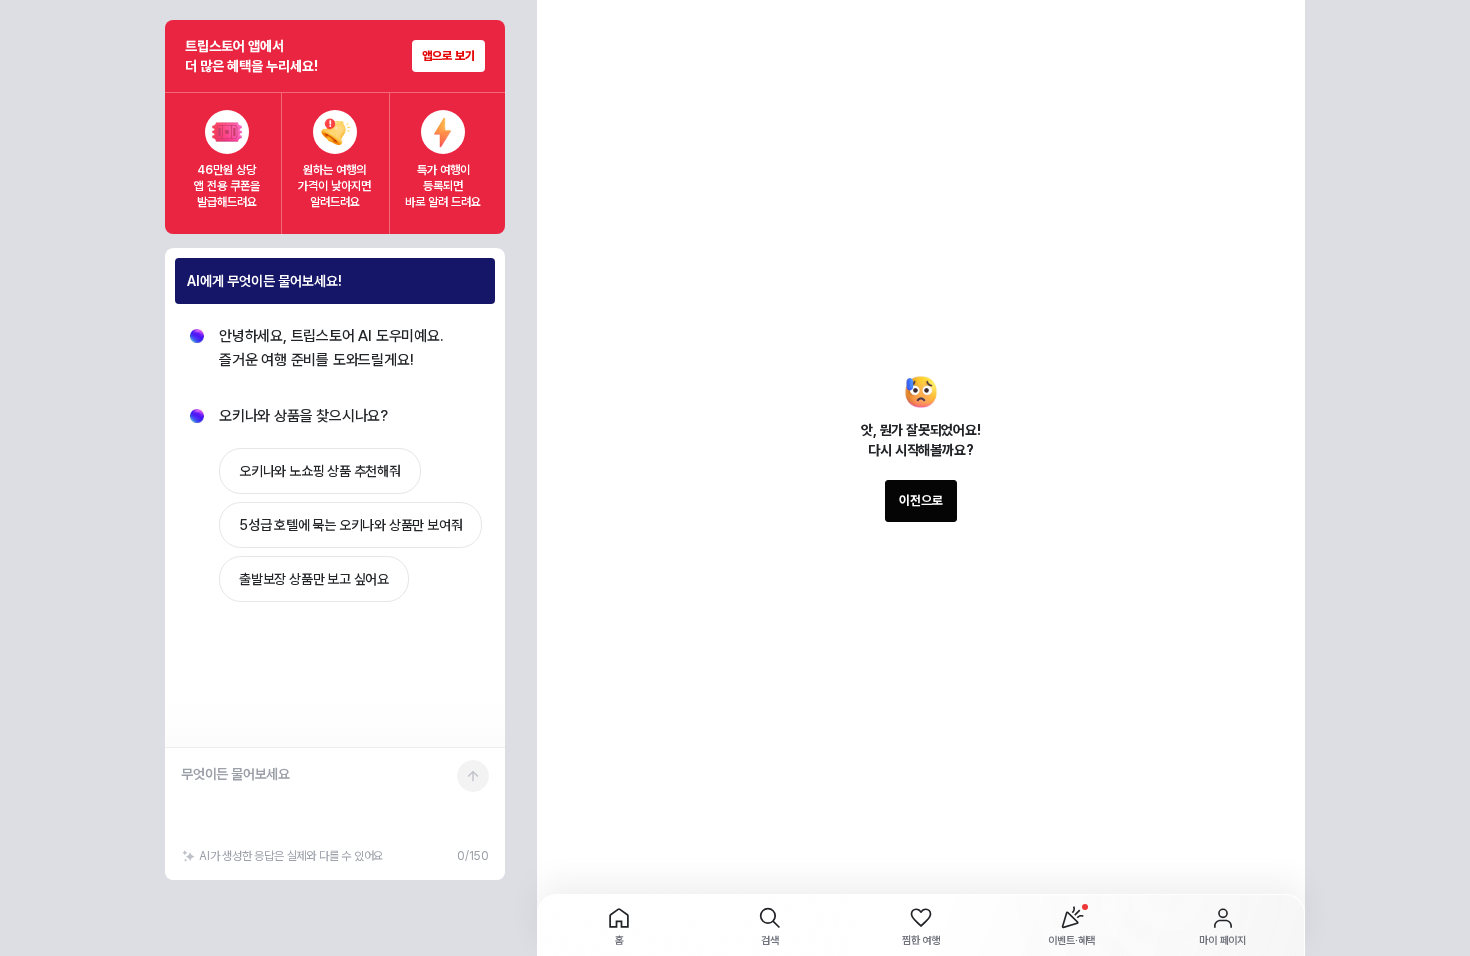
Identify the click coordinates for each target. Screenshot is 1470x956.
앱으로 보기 (448, 56)
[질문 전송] (473, 776)
